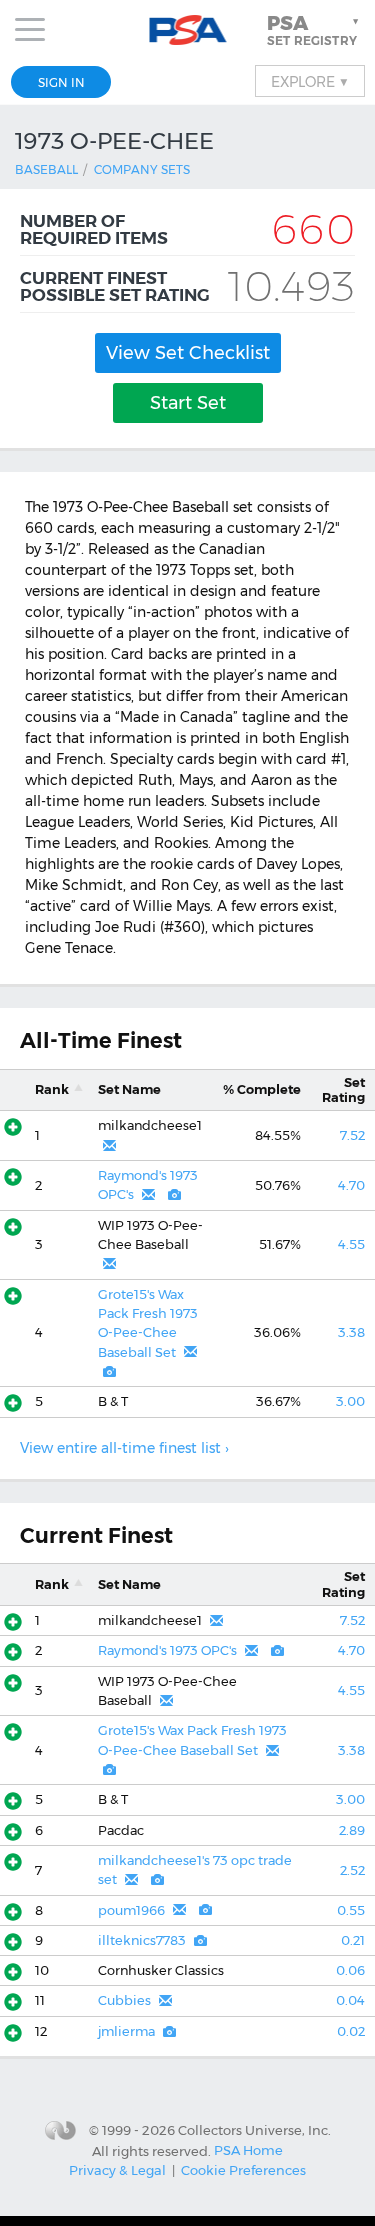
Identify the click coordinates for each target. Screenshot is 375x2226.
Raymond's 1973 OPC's (167, 1650)
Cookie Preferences (243, 2170)
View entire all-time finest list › (124, 1448)
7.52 (352, 1135)
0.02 (351, 2031)
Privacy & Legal (117, 2170)
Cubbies (124, 2000)
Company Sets (142, 169)
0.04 (350, 2000)
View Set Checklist (188, 353)
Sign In (61, 82)
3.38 (351, 1332)
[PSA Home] (187, 30)
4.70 (351, 1185)
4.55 (351, 1244)
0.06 (350, 1970)
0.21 (353, 1940)
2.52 (352, 1870)
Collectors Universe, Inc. (254, 2130)
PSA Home (248, 2150)
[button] (315, 30)
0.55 (351, 1910)
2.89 (352, 1830)
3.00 (350, 1401)
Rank (52, 1089)
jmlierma (126, 2031)
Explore (310, 81)
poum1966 (131, 1910)
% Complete (262, 1089)
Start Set (188, 403)
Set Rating (343, 1090)
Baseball (46, 169)
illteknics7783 (142, 1940)
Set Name (129, 1089)
